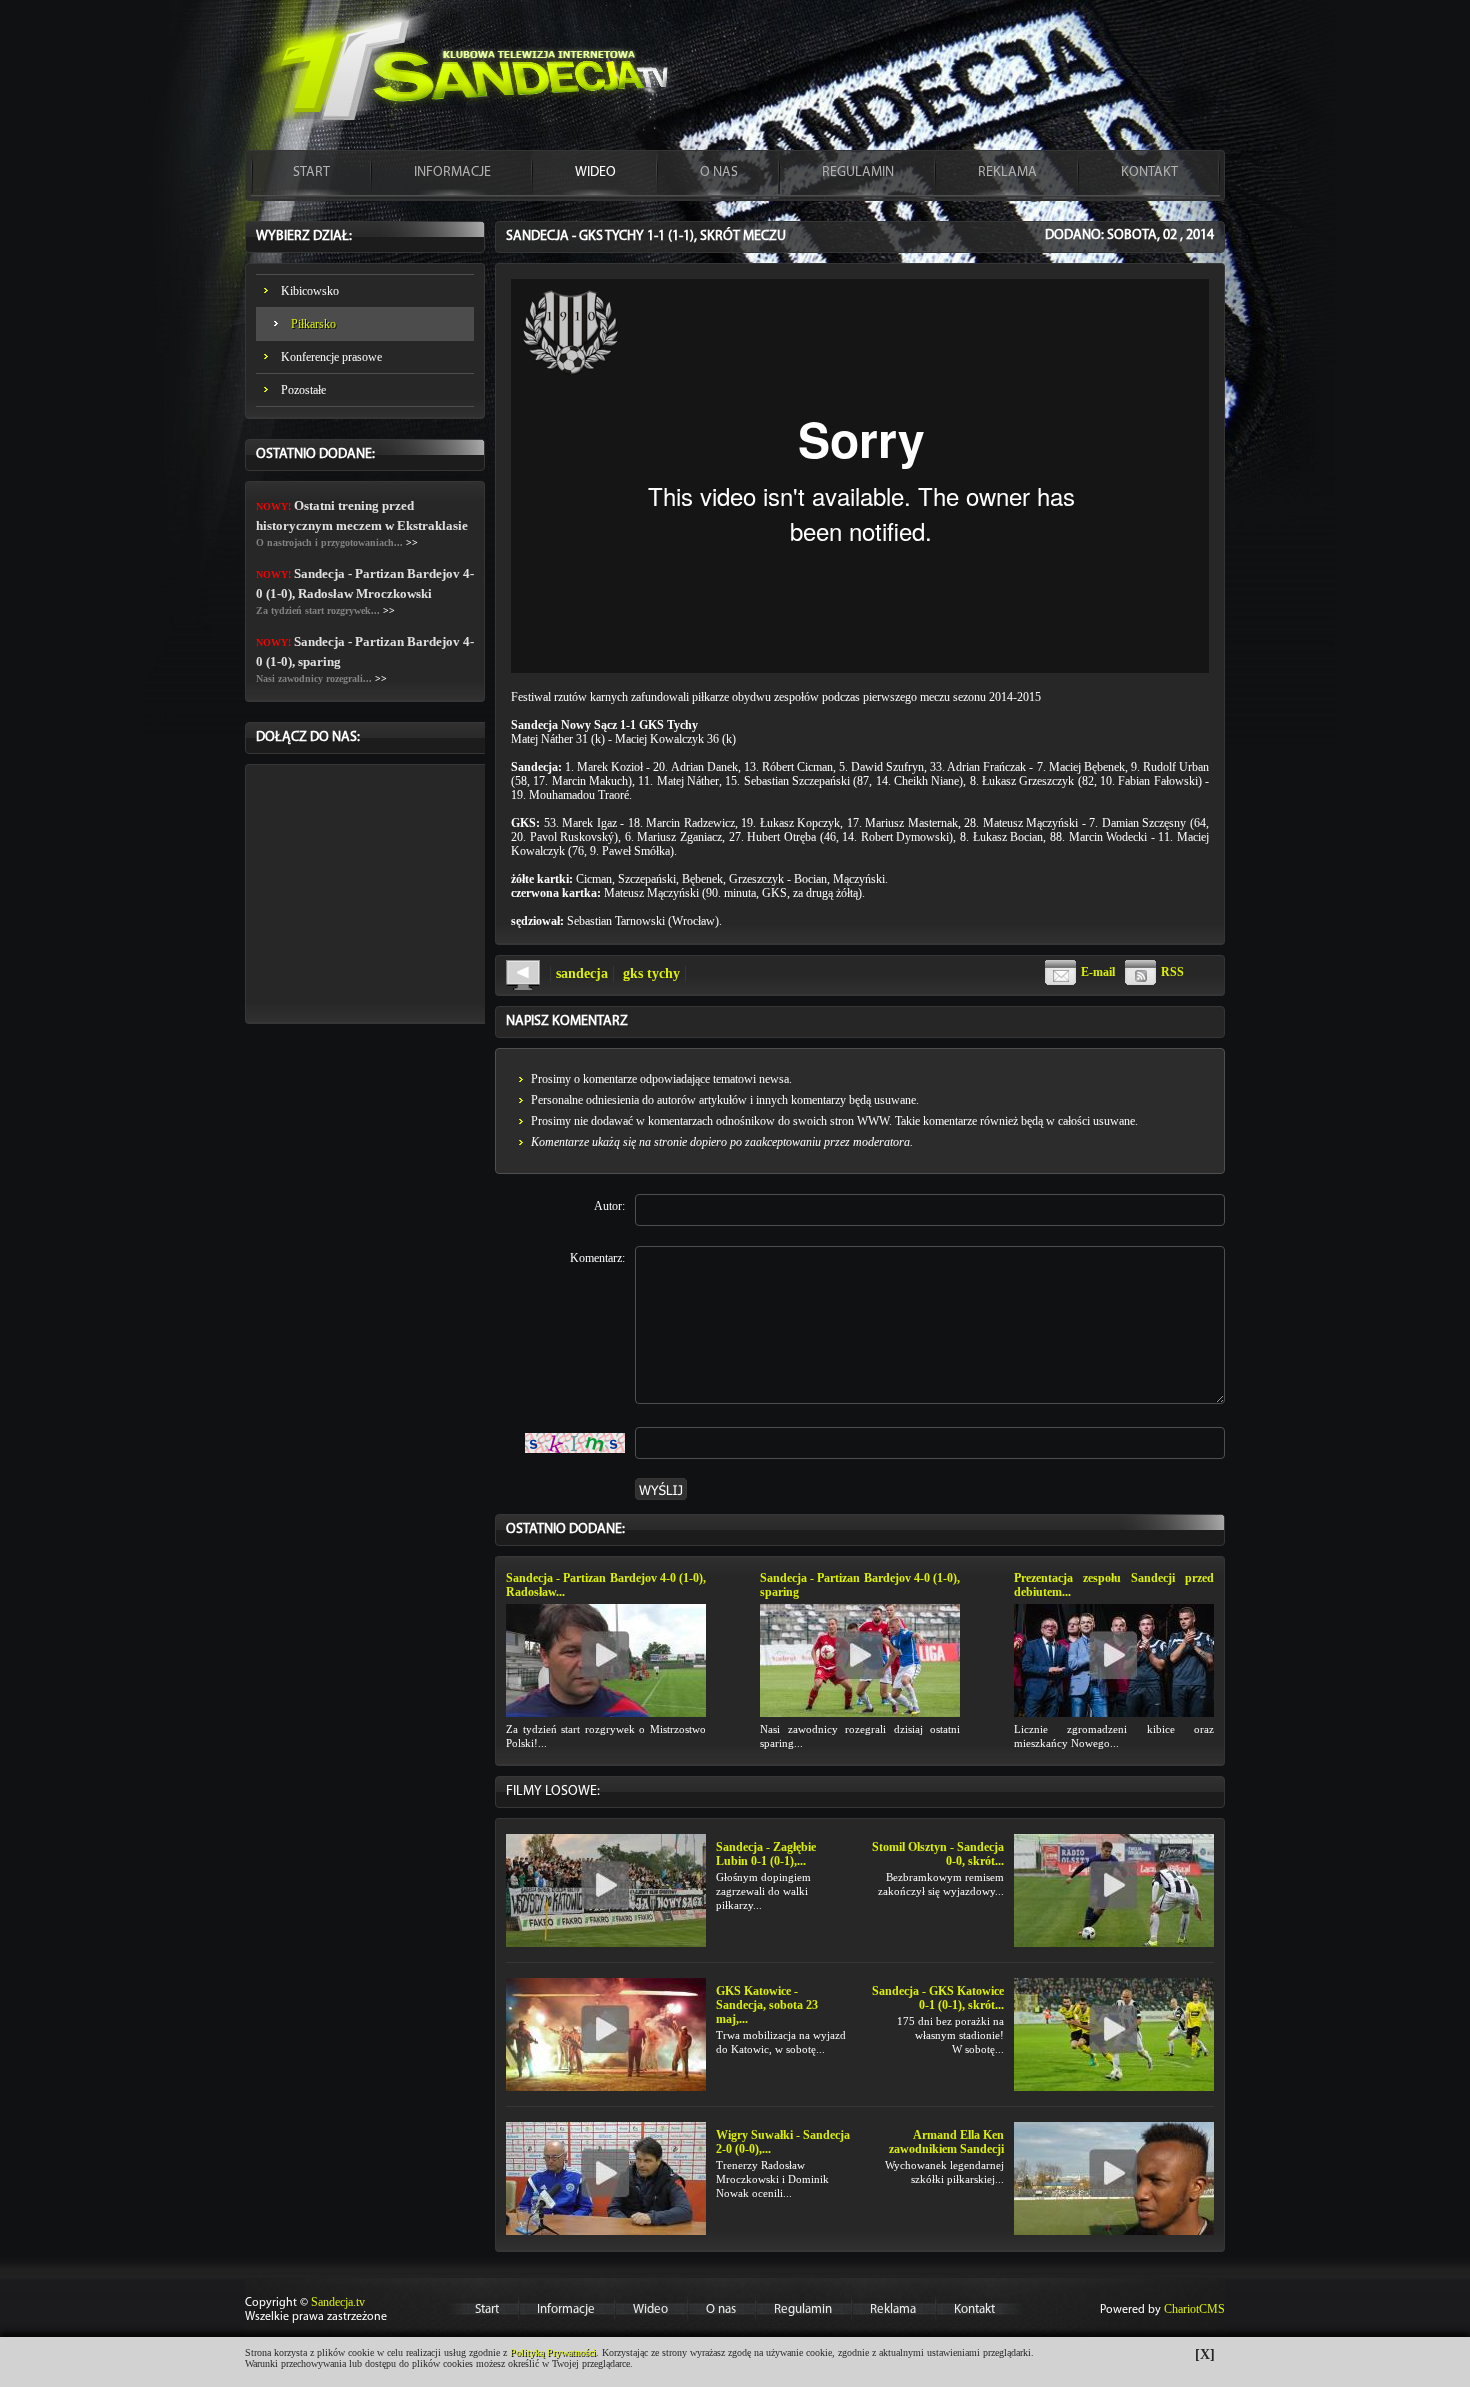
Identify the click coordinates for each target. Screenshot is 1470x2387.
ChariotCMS (1194, 2309)
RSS (1172, 972)
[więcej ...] (606, 1659)
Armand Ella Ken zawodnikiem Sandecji (946, 2142)
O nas (721, 2309)
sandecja (582, 973)
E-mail (1098, 972)
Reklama (893, 2309)
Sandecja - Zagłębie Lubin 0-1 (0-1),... (766, 1854)
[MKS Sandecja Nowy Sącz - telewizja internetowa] (465, 74)
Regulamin (803, 2309)
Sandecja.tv (338, 2302)
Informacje (566, 2309)
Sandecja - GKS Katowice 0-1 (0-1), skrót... (938, 1998)
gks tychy (651, 973)
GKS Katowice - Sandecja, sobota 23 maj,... (767, 2005)
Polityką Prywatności (553, 2352)
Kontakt (974, 2309)
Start (487, 2309)
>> (412, 542)
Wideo (650, 2309)
